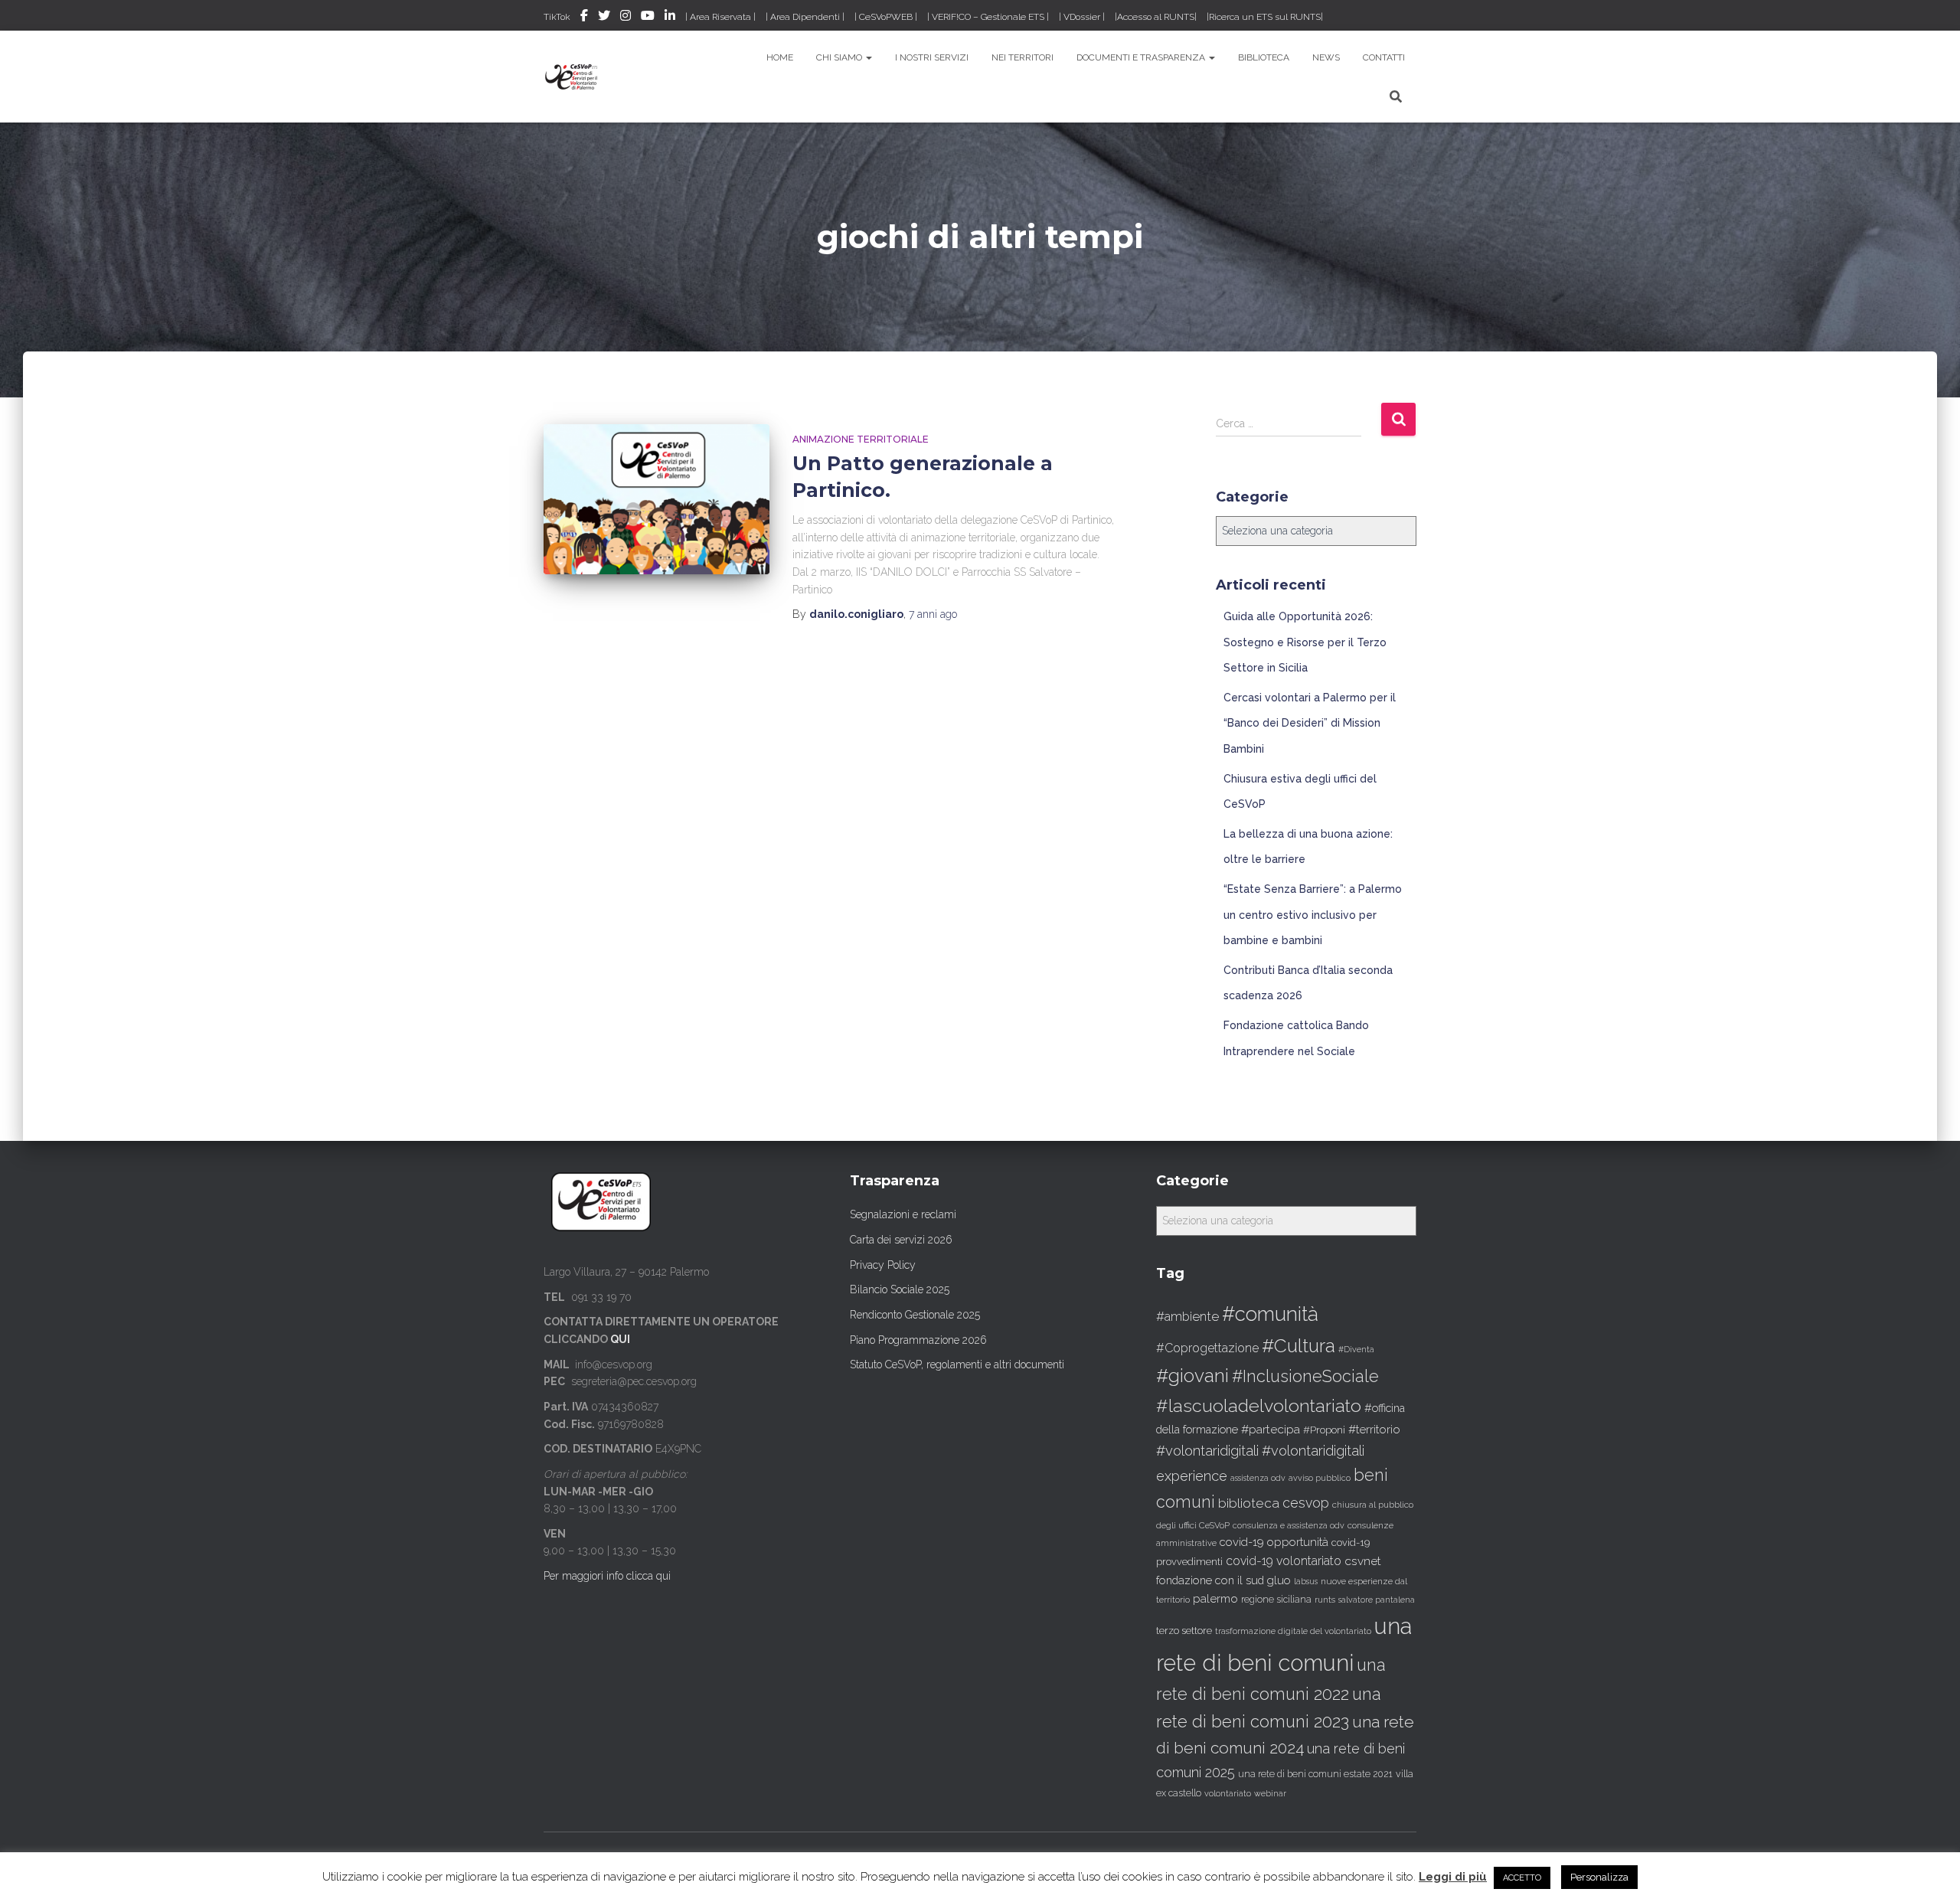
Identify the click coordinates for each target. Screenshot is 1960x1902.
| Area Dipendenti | (805, 17)
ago (933, 614)
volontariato (1228, 1794)
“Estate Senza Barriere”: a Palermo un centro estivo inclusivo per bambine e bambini (1313, 915)
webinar (1270, 1794)
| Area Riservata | (720, 17)
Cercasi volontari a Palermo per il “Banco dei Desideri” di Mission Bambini (1310, 723)
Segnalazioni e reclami (903, 1214)
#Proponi (1324, 1430)
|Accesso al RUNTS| (1156, 17)
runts (1325, 1600)
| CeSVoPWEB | (886, 17)
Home (780, 57)
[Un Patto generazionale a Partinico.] (657, 500)
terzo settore (1184, 1631)
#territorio (1374, 1430)
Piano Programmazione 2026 (918, 1340)
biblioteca (1249, 1503)
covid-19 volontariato (1284, 1561)
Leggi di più (1453, 1877)
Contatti (1384, 57)
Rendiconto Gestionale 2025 (915, 1315)
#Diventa (1356, 1350)
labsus (1306, 1581)
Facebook (584, 18)
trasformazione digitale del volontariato (1293, 1631)
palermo (1215, 1599)
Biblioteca (1264, 57)
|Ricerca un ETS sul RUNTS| (1265, 17)
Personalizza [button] (1599, 1877)
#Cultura (1298, 1346)
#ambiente (1187, 1316)
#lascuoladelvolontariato (1259, 1405)
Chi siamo (840, 57)
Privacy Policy (883, 1265)
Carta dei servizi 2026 (901, 1240)
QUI (620, 1339)
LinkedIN (670, 18)
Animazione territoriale (861, 439)
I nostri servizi (932, 57)
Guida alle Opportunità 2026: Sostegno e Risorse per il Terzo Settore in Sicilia (1305, 642)
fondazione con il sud (1210, 1580)
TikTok (557, 17)
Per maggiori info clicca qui (607, 1576)
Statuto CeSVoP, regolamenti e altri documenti (957, 1364)
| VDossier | (1082, 17)
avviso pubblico (1320, 1478)
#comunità (1270, 1314)
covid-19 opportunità (1274, 1542)
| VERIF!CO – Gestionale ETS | (988, 17)
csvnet (1363, 1561)
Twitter (604, 18)
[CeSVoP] (572, 77)
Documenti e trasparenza (1142, 57)
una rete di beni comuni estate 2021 (1315, 1774)
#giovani (1192, 1376)
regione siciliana (1276, 1600)
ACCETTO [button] (1522, 1878)
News (1326, 57)
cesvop (1306, 1503)
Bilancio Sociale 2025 (900, 1289)
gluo (1279, 1580)
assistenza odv (1258, 1478)
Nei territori (1022, 57)
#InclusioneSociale (1305, 1376)
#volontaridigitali (1207, 1451)
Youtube (648, 18)
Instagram (626, 18)
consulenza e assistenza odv (1289, 1526)
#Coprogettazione (1207, 1348)
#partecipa (1271, 1429)
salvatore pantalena (1377, 1600)
